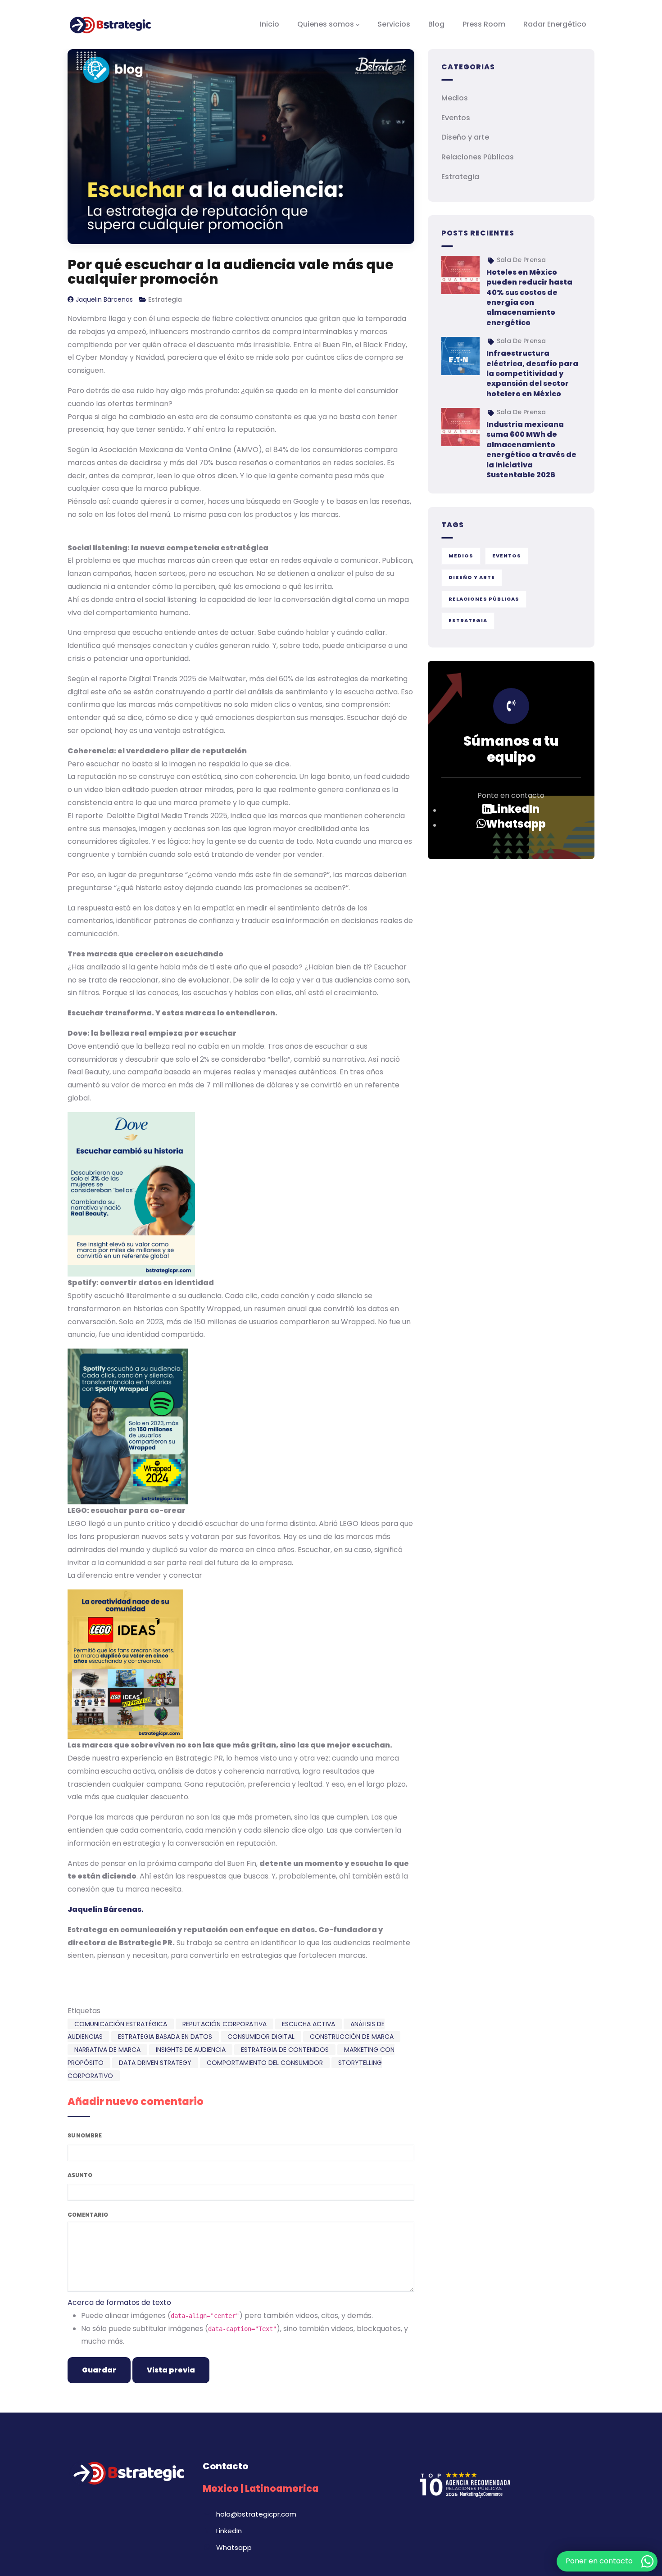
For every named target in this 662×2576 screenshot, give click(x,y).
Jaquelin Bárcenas (104, 299)
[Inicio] (110, 24)
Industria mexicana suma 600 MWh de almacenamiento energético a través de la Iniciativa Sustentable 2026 (531, 450)
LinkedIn (516, 809)
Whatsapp (516, 824)
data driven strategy (155, 2063)
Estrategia (165, 299)
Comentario (88, 2215)
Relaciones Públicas (478, 157)
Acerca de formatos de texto (119, 2302)
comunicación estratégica (121, 2024)
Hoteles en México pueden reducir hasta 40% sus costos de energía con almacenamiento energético (529, 297)
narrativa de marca (107, 2050)
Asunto (80, 2175)
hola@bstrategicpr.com (256, 2514)
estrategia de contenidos (285, 2050)
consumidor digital (261, 2037)
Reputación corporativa (224, 2024)
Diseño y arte (465, 137)
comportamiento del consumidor (265, 2063)
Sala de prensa (521, 260)
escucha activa (308, 2024)
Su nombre (85, 2135)
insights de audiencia (191, 2050)
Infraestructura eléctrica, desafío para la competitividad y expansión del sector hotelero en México (532, 373)
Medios (455, 98)
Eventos (456, 118)
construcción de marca (352, 2037)
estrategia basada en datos (165, 2037)
